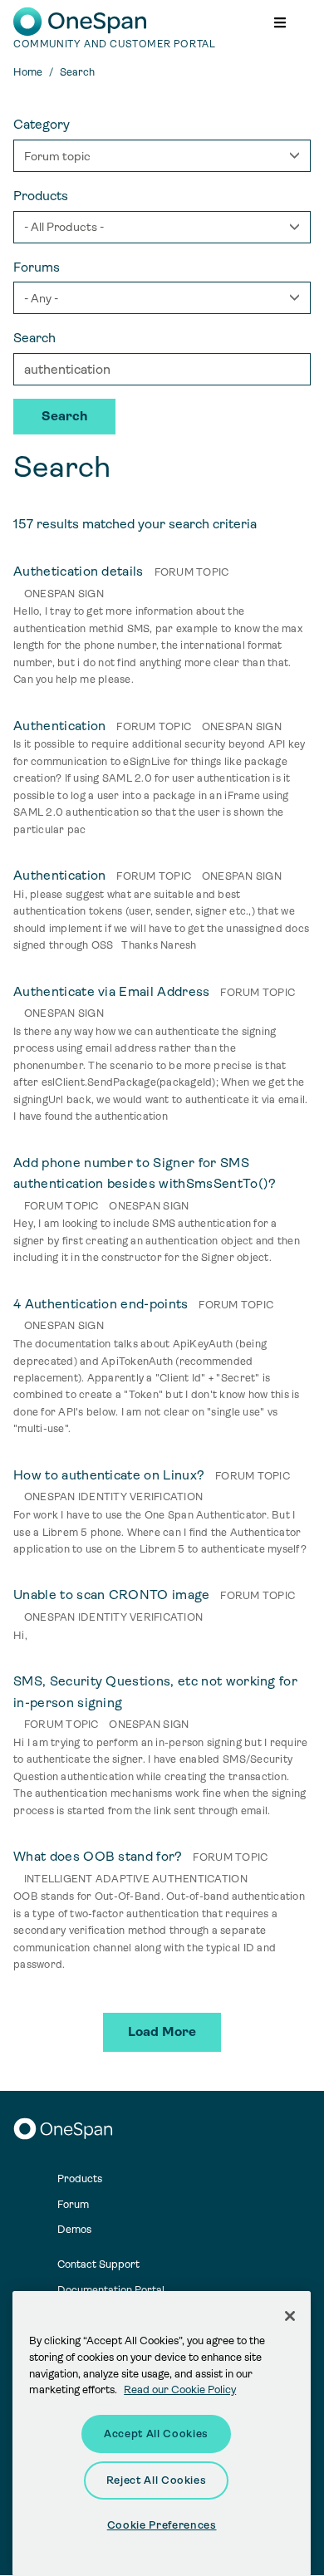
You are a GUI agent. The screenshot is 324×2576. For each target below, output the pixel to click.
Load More (162, 2031)
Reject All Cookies (157, 2480)
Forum (73, 2204)
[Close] (290, 2316)
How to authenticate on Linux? (109, 1475)
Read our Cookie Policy (180, 2390)
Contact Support (98, 2264)
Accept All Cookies (156, 2434)
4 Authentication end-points (101, 1304)
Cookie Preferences (162, 2525)
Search (34, 338)
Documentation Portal (111, 2290)
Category (42, 124)
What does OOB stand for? (98, 1856)
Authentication (59, 726)
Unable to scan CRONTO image (112, 1595)
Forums (37, 267)
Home (28, 72)
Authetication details (79, 571)
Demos (74, 2229)
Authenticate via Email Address (112, 991)
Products (41, 196)
